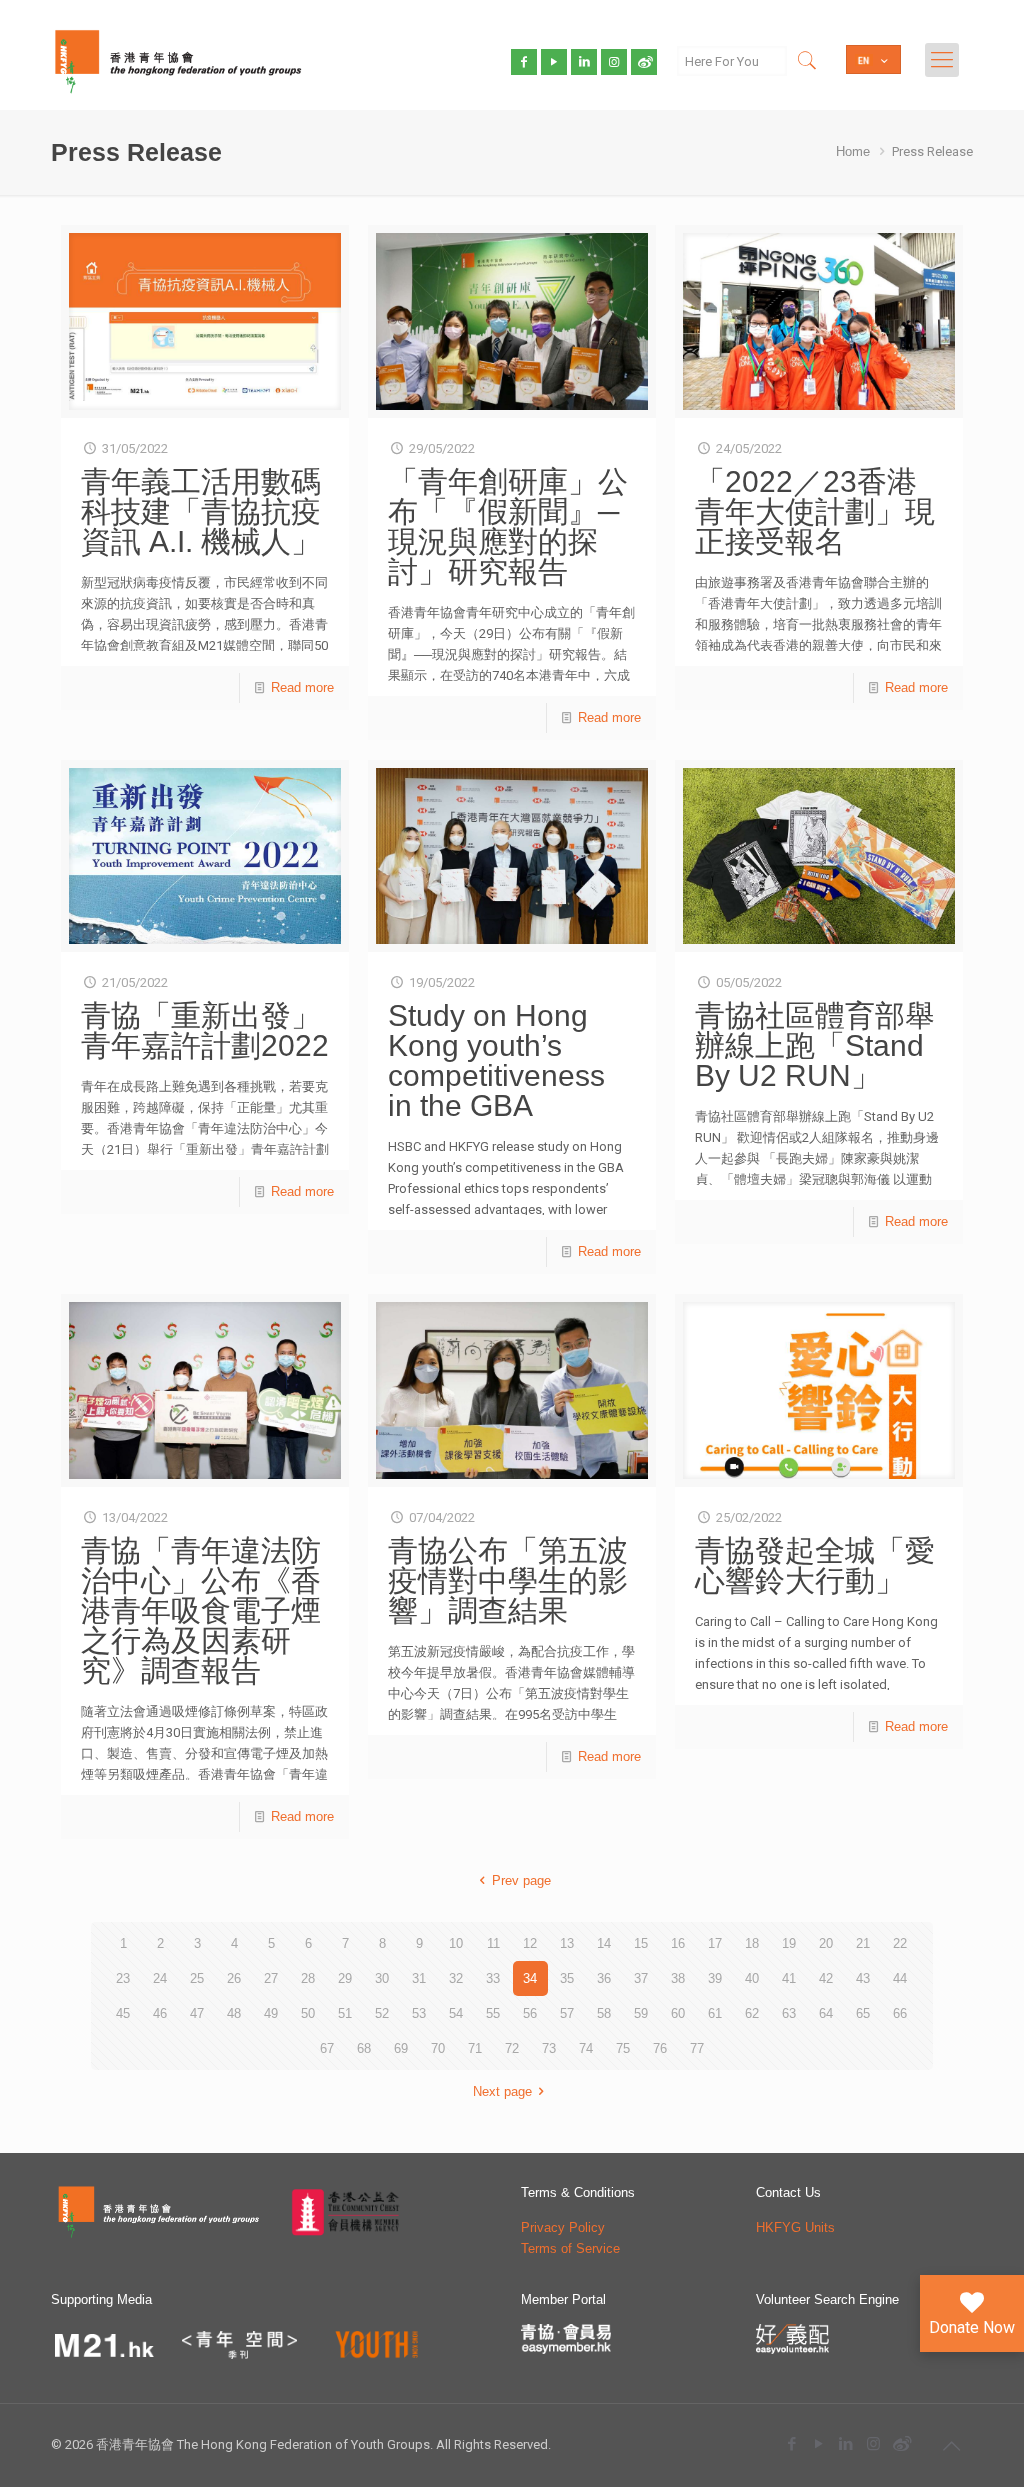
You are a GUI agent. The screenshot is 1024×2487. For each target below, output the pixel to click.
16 (678, 1943)
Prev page (521, 1880)
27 (271, 1978)
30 (382, 1978)
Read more (302, 687)
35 (567, 1978)
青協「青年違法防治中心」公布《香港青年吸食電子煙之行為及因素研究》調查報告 (201, 1610)
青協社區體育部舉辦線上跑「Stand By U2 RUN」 (815, 1045)
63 (789, 2013)
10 (456, 1943)
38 (678, 1978)
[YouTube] (819, 2443)
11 (493, 1943)
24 (160, 1978)
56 (530, 2013)
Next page (502, 2091)
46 (160, 2013)
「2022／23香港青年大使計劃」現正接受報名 (815, 511)
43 (863, 1978)
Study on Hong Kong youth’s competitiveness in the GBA (496, 1060)
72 (512, 2048)
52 (382, 2013)
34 (530, 1978)
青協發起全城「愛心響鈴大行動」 (815, 1565)
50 (308, 2013)
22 (900, 1943)
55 (493, 2013)
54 (456, 2013)
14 (604, 1943)
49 (271, 2013)
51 (345, 2013)
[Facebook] (792, 2443)
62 (752, 2013)
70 (438, 2048)
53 (419, 2013)
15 (641, 1943)
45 (123, 2013)
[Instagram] (873, 2443)
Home (853, 151)
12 (530, 1943)
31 (419, 1978)
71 (475, 2048)
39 (715, 1978)
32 (456, 1978)
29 (345, 1978)
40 (752, 1978)
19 (789, 1943)
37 (641, 1978)
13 (567, 1943)
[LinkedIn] (846, 2443)
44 (900, 1978)
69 (401, 2048)
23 (123, 1978)
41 (789, 1978)
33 (493, 1978)
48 (234, 2013)
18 (752, 1943)
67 (327, 2048)
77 (697, 2048)
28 (308, 1978)
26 (234, 1978)
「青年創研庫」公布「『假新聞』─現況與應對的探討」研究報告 (508, 526)
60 (678, 2013)
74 (586, 2048)
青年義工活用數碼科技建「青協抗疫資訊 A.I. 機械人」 (201, 511)
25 (197, 1978)
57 (567, 2013)
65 (863, 2013)
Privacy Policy (563, 2227)
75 (623, 2048)
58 (604, 2013)
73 (549, 2048)
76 (660, 2048)
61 (715, 2013)
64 (826, 2013)
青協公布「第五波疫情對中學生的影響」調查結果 (508, 1580)
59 (641, 2013)
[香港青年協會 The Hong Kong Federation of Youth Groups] (177, 60)
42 (826, 1978)
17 (715, 1943)
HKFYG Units (795, 2227)
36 (604, 1978)
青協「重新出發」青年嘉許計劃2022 (205, 1030)
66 (900, 2013)
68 (364, 2048)
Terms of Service (570, 2248)
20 (826, 1943)
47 (197, 2013)
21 (863, 1943)
